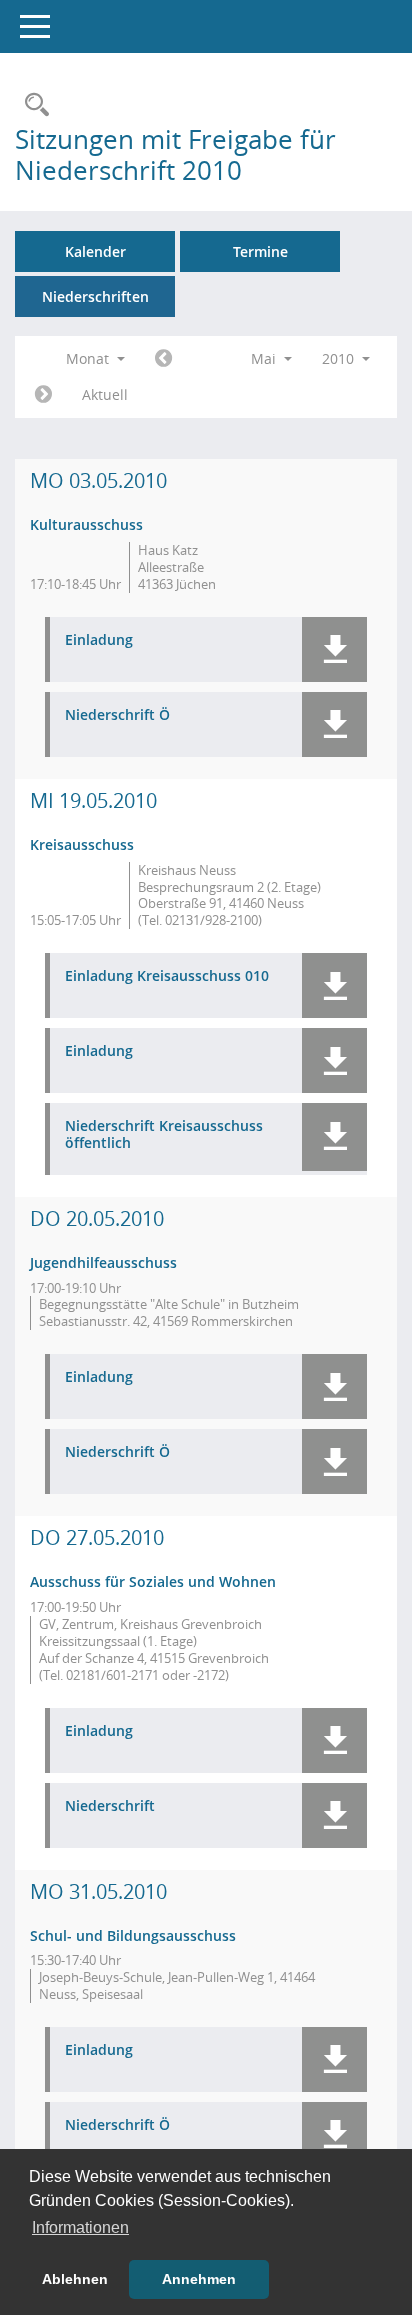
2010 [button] (340, 358)
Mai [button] (265, 358)
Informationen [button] (80, 2227)
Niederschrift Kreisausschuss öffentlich (164, 1135)
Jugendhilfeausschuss (103, 1262)
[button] (334, 649)
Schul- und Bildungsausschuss (133, 1935)
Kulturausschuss (86, 524)
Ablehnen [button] (75, 2279)
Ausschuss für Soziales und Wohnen (153, 1581)
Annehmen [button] (199, 2279)
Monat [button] (89, 358)
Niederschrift (110, 1806)
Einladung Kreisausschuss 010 (167, 976)
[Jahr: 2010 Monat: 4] (163, 359)
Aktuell (105, 394)
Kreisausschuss (82, 844)
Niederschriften (95, 296)
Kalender (95, 251)
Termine (260, 251)
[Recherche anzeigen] (32, 105)
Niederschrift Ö (117, 715)
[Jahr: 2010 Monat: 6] (43, 395)
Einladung (99, 640)
